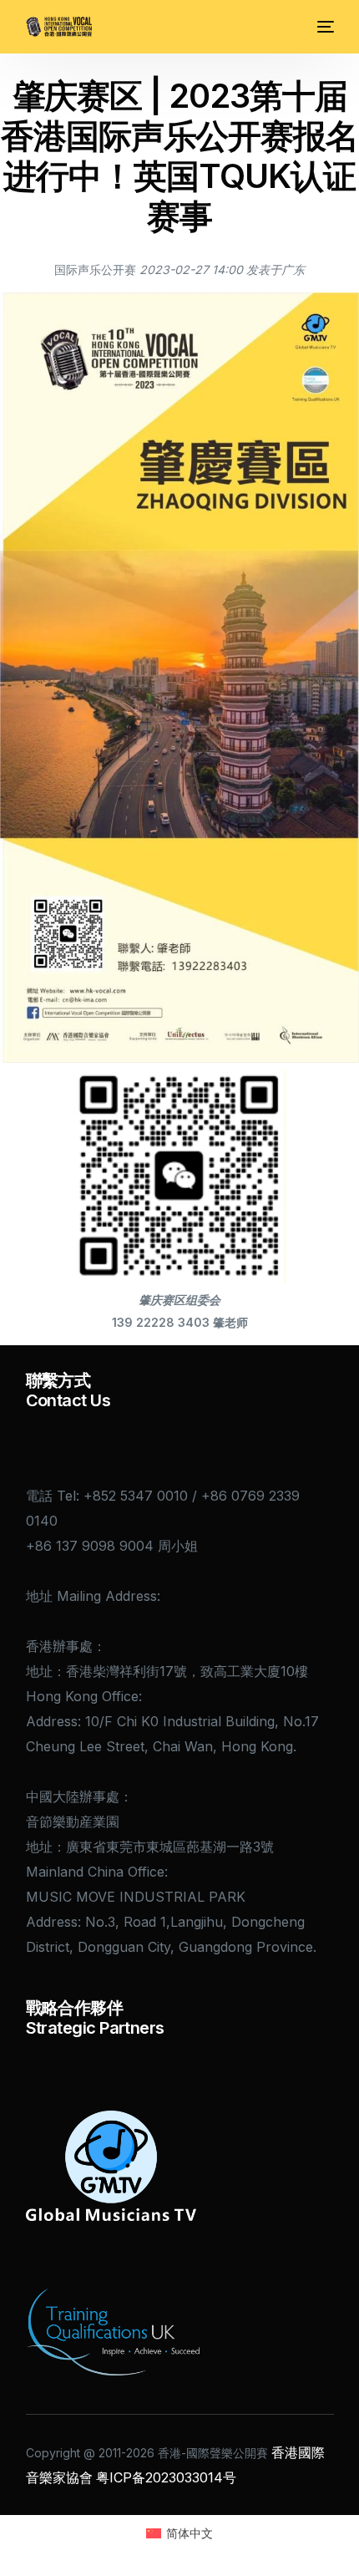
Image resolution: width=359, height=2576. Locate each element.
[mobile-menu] (324, 27)
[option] (276, 269)
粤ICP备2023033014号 (166, 2477)
